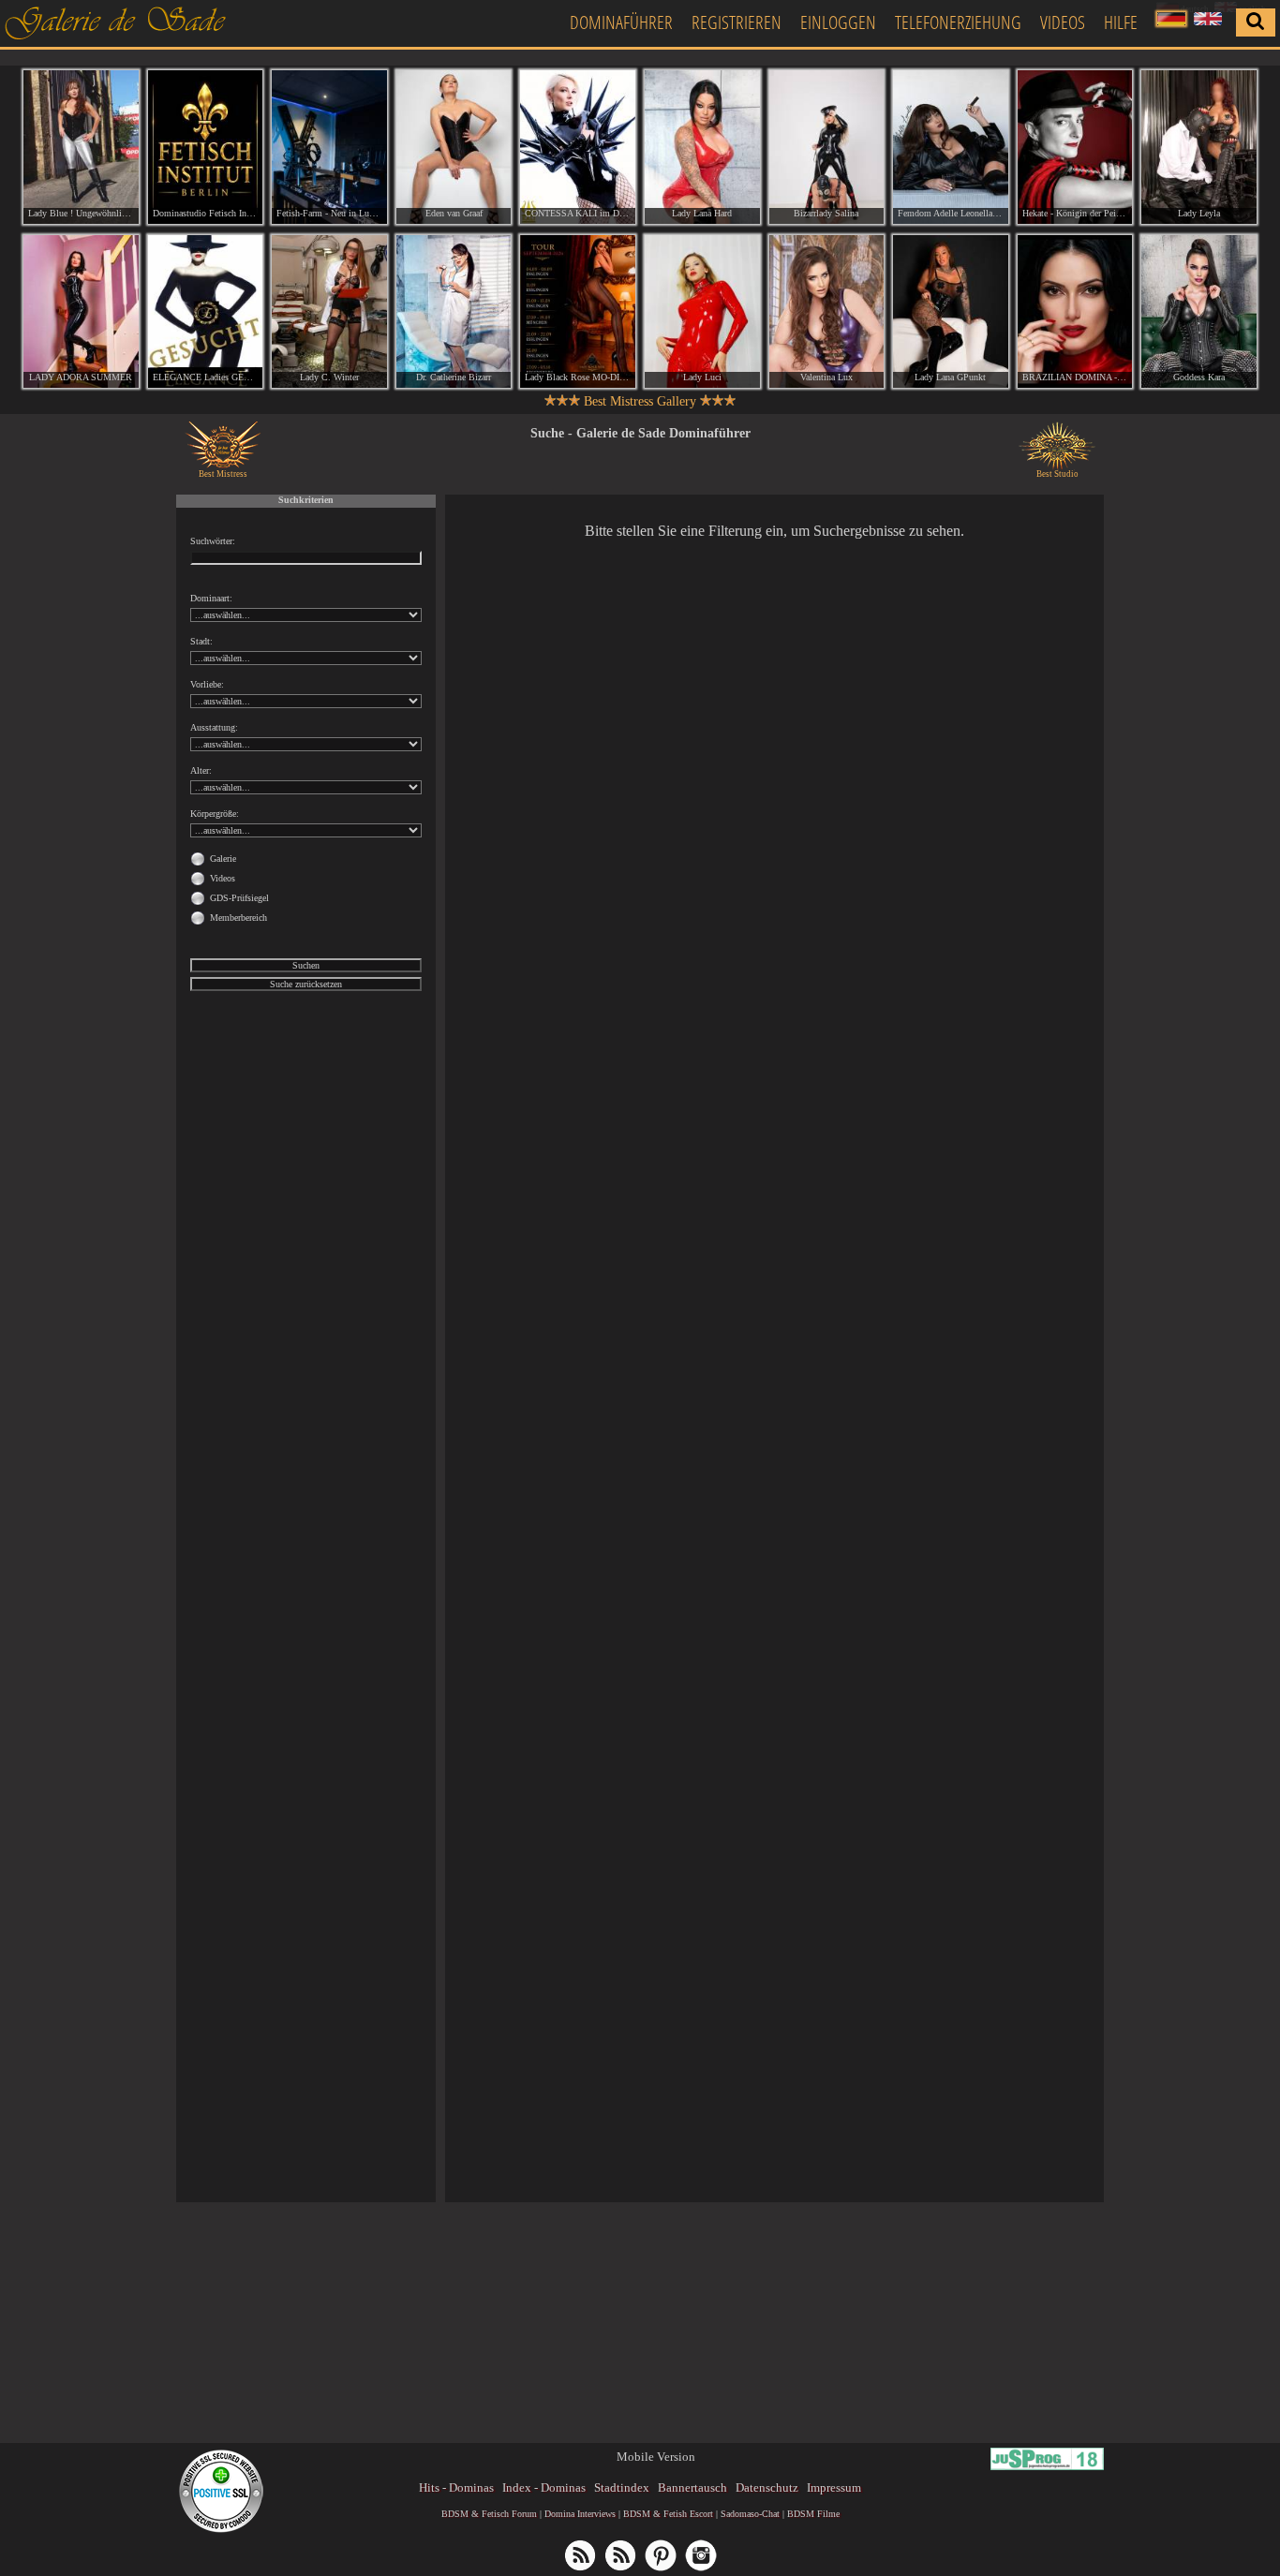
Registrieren (737, 22)
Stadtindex (622, 2487)
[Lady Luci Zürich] (702, 312)
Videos (1063, 22)
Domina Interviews (580, 2514)
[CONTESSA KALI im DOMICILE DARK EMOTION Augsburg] (578, 147)
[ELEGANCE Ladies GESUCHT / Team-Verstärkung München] (206, 312)
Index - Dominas (544, 2487)
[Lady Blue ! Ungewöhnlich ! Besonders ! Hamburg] (81, 147)
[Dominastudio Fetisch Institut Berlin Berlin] (206, 147)
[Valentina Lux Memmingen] (827, 312)
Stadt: (201, 641)
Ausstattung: (214, 727)
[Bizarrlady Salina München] (827, 147)
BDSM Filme (813, 2514)
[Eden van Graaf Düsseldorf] (454, 147)
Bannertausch (692, 2487)
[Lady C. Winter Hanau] (329, 312)
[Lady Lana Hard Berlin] (702, 147)
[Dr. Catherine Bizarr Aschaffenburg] (454, 312)
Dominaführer (621, 22)
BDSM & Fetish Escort (668, 2514)
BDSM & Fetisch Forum (489, 2514)
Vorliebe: (207, 684)
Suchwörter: (213, 541)
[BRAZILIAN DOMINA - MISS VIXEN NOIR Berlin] (1075, 312)
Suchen (306, 965)
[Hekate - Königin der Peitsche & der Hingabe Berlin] (1075, 147)
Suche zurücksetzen (306, 984)
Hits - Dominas (456, 2487)
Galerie (223, 859)
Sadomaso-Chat (750, 2514)
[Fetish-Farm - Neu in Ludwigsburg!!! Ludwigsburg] (329, 147)
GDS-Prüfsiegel (239, 898)
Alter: (201, 770)
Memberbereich (238, 918)
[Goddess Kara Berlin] (1199, 312)
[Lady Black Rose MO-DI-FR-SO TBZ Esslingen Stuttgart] (578, 312)
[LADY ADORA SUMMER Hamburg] (81, 312)
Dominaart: (211, 598)
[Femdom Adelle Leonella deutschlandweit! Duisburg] (951, 147)
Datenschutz (767, 2487)
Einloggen (838, 22)
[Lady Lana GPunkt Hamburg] (951, 312)
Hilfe (1121, 22)
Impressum (834, 2487)
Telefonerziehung (958, 22)
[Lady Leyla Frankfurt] (1199, 147)
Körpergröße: (215, 814)
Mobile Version (656, 2457)
